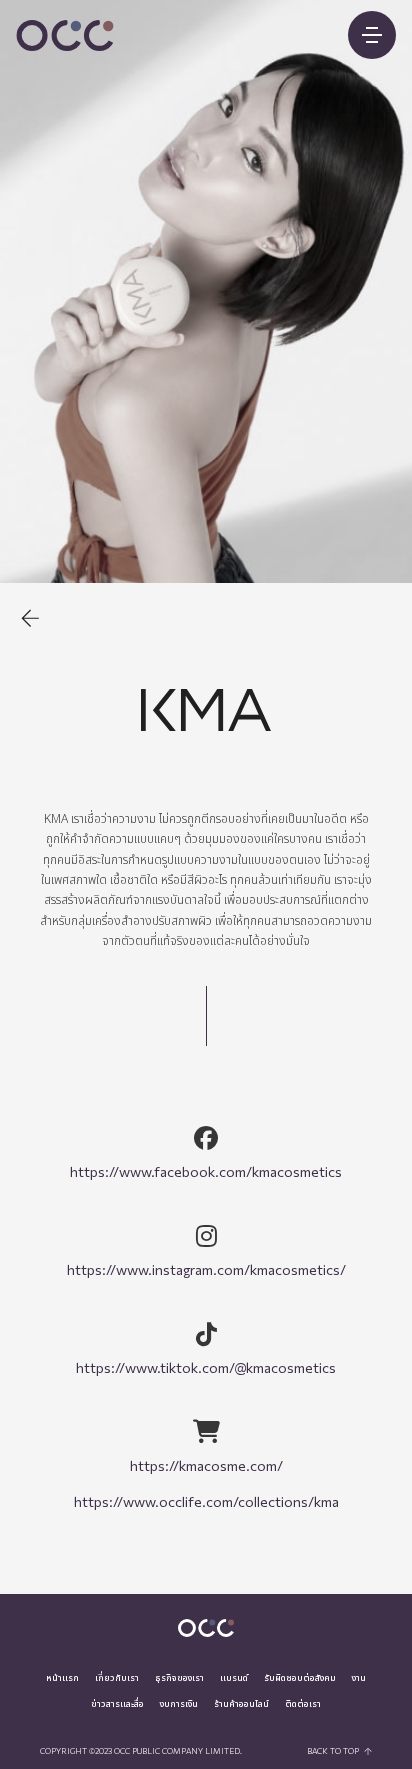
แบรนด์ (234, 1678)
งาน (359, 1678)
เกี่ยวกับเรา (117, 1678)
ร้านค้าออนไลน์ (241, 1704)
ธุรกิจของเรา (179, 1678)
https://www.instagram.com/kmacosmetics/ (206, 1269)
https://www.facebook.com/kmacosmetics (206, 1171)
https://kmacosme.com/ (206, 1465)
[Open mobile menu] (372, 35)
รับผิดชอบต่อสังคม (300, 1678)
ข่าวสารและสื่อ (117, 1704)
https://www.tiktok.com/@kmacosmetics (206, 1367)
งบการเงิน (179, 1704)
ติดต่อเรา (303, 1704)
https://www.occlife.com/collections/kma (206, 1501)
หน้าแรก (62, 1678)
